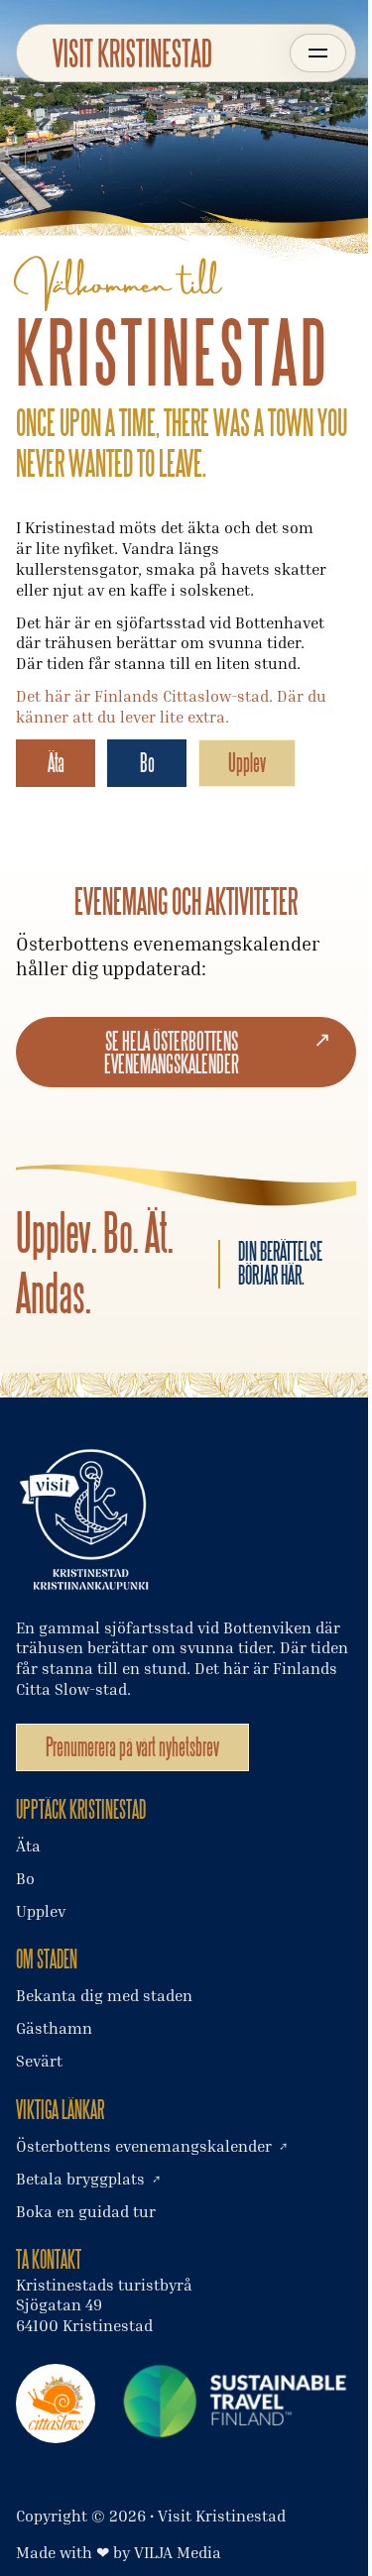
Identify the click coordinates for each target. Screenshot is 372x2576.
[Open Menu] (318, 53)
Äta (56, 763)
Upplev (247, 763)
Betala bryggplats (80, 2179)
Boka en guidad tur (86, 2211)
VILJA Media (178, 2552)
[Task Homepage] (132, 53)
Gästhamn (54, 2028)
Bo (147, 763)
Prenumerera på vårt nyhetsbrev (132, 1747)
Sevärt (39, 2061)
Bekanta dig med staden (104, 1995)
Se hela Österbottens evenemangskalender (172, 1053)
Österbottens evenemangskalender (144, 2146)
